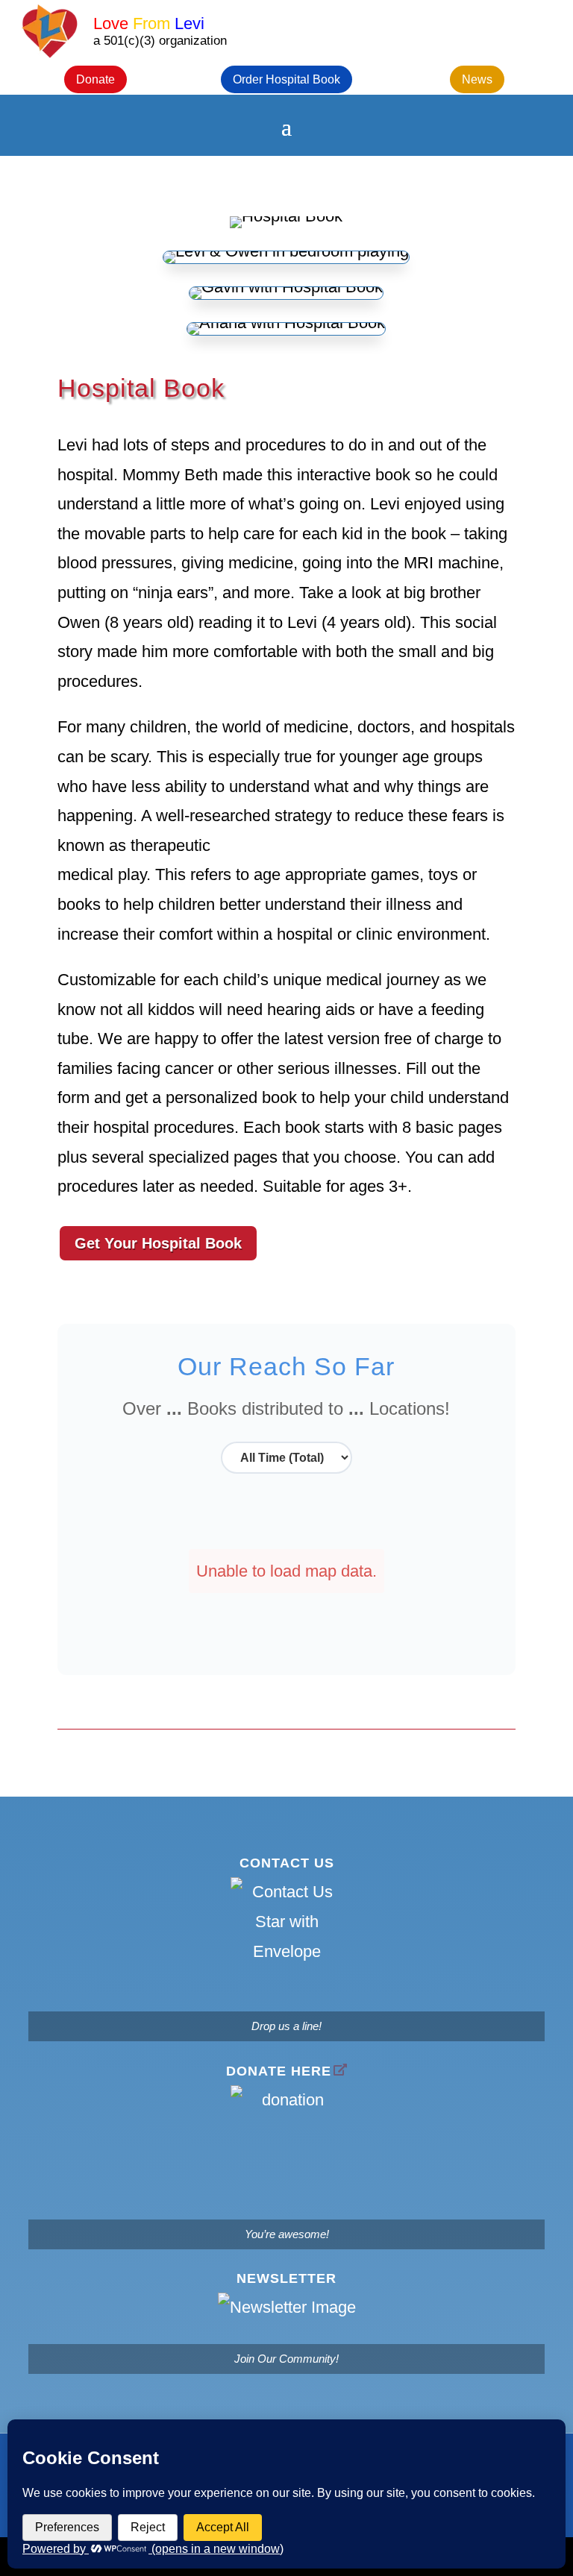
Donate (95, 79)
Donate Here (279, 2071)
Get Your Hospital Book (158, 1243)
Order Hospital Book (286, 79)
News (477, 79)
